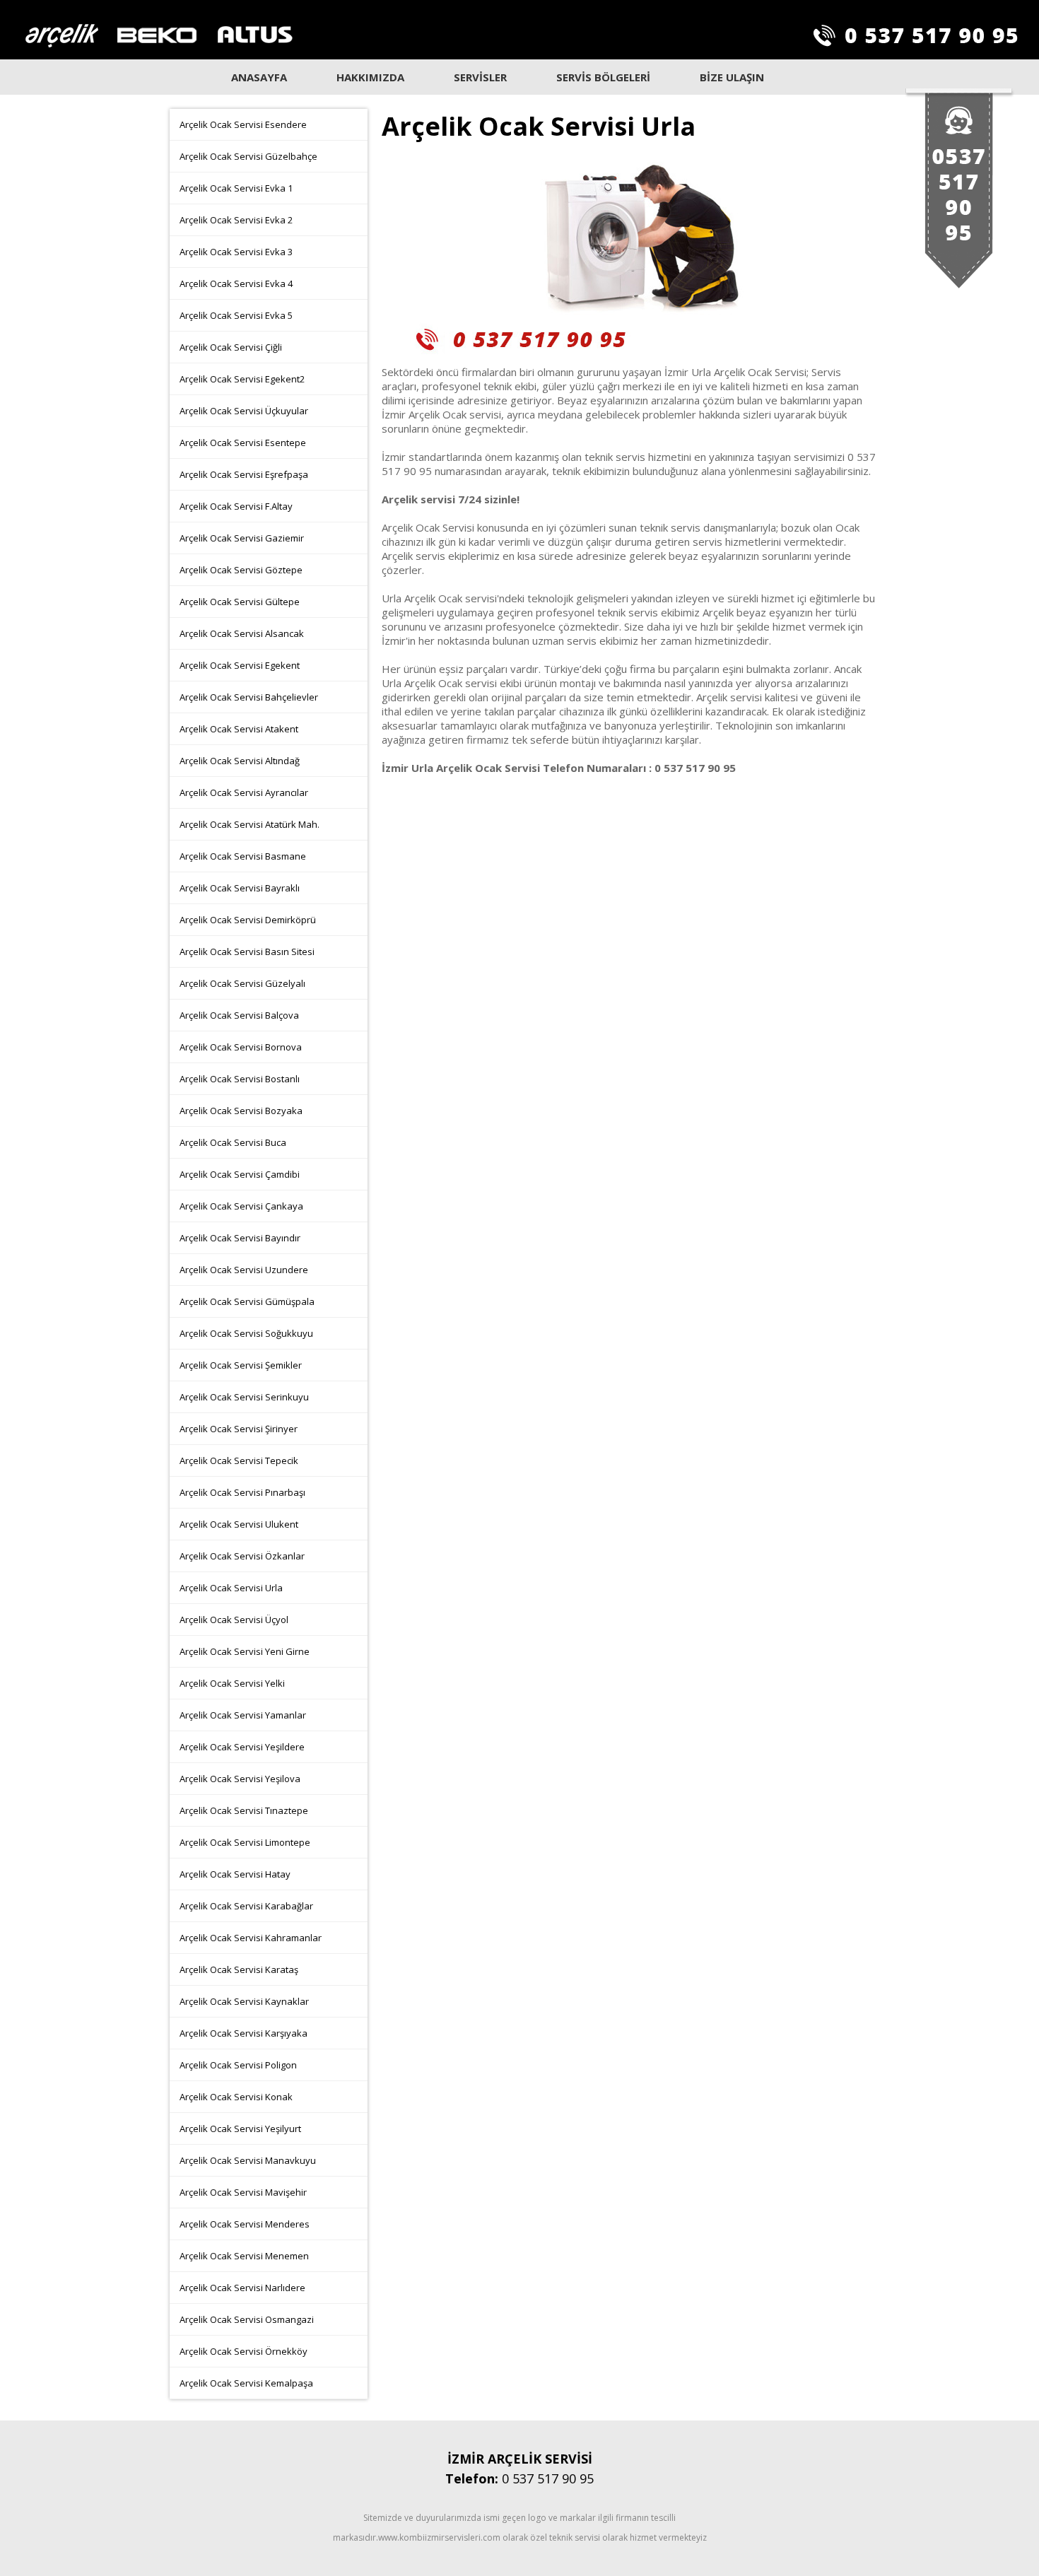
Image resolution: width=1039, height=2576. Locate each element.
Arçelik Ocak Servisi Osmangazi (247, 2319)
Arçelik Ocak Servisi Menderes (245, 2224)
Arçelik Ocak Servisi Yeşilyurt (240, 2129)
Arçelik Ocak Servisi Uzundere (244, 1270)
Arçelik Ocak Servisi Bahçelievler (249, 697)
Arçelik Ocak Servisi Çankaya (241, 1206)
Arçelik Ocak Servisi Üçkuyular (244, 411)
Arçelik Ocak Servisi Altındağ (240, 761)
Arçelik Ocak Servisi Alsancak (242, 633)
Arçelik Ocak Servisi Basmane (243, 856)
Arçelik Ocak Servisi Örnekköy (243, 2351)
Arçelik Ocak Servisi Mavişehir (243, 2192)
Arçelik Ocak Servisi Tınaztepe (244, 1810)
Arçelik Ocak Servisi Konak (236, 2097)
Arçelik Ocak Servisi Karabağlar (246, 1906)
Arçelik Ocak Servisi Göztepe (241, 570)
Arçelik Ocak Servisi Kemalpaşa (246, 2383)
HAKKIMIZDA (370, 77)
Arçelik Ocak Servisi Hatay (235, 1874)
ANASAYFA (259, 77)
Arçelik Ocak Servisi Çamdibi (240, 1174)
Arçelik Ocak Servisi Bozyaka (241, 1111)
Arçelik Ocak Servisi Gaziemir (242, 538)
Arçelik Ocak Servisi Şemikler (241, 1365)
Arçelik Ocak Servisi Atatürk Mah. (250, 824)
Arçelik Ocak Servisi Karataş (239, 1969)
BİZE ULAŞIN (732, 77)
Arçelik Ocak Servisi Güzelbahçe (248, 156)
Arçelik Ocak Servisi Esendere (243, 124)
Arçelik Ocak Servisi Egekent (240, 665)
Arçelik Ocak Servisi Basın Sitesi (247, 952)
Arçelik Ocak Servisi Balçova (239, 1015)
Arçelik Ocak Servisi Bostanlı (240, 1079)
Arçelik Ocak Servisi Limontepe (245, 1842)
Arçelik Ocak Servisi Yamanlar (243, 1715)
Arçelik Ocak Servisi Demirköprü (248, 920)
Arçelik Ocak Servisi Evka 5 (236, 315)
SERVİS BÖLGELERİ (603, 77)
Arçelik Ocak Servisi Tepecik (239, 1460)
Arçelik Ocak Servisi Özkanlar (242, 1556)
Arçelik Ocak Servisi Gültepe (240, 602)
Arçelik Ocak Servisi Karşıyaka (243, 2033)
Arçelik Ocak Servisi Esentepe (243, 443)
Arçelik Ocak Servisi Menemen (244, 2256)
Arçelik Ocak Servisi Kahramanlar (251, 1938)
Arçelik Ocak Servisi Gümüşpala (247, 1301)
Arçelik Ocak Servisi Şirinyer (239, 1429)
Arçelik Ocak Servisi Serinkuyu (244, 1397)
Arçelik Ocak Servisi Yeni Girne (245, 1651)
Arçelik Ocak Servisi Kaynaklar (244, 2001)
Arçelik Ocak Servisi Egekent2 (242, 379)
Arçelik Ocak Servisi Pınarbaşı (242, 1492)
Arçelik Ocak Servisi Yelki (232, 1683)
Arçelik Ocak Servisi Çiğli (231, 347)
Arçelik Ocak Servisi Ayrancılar (244, 792)
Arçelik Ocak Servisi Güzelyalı (242, 983)
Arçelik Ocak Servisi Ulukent (239, 1524)
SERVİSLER (480, 77)
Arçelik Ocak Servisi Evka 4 (236, 283)
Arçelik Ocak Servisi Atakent (239, 729)
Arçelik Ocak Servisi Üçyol (234, 1620)
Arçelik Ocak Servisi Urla (231, 1588)
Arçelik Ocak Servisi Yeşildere (242, 1747)
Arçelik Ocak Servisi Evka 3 (236, 252)
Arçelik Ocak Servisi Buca (233, 1142)
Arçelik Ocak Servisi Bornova (241, 1047)
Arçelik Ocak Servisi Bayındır (240, 1238)
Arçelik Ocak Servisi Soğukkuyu (246, 1333)
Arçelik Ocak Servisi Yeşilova (240, 1779)
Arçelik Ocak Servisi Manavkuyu (248, 2160)
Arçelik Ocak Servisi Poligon (238, 2065)
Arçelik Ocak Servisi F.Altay (236, 506)
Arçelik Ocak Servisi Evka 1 (236, 188)
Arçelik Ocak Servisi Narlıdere (242, 2288)
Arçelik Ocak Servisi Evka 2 (236, 220)
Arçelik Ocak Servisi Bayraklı (240, 888)
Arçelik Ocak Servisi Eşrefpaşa (244, 474)
